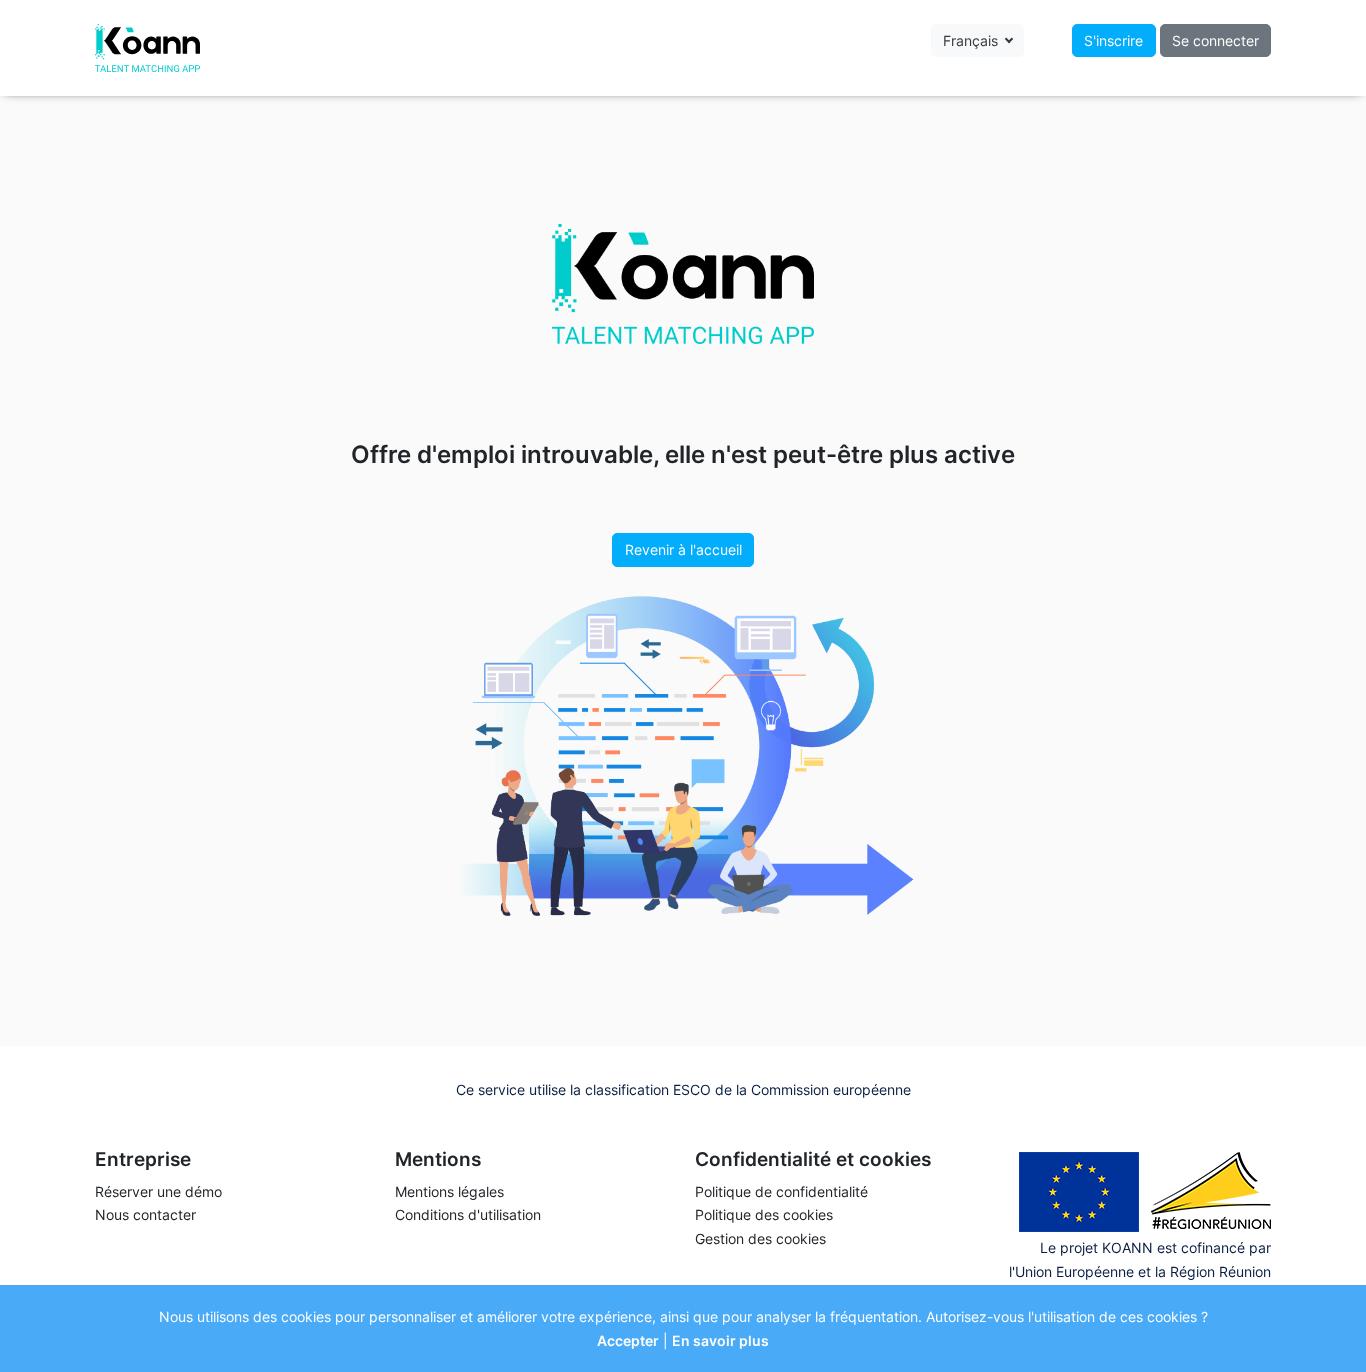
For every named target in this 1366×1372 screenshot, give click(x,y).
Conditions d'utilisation (468, 1214)
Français (972, 40)
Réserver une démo (158, 1191)
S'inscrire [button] (1113, 40)
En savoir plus (720, 1340)
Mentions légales (449, 1191)
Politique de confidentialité (781, 1191)
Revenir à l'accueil (683, 549)
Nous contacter (145, 1214)
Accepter (628, 1340)
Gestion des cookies (760, 1238)
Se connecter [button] (1215, 40)
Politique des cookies (764, 1214)
